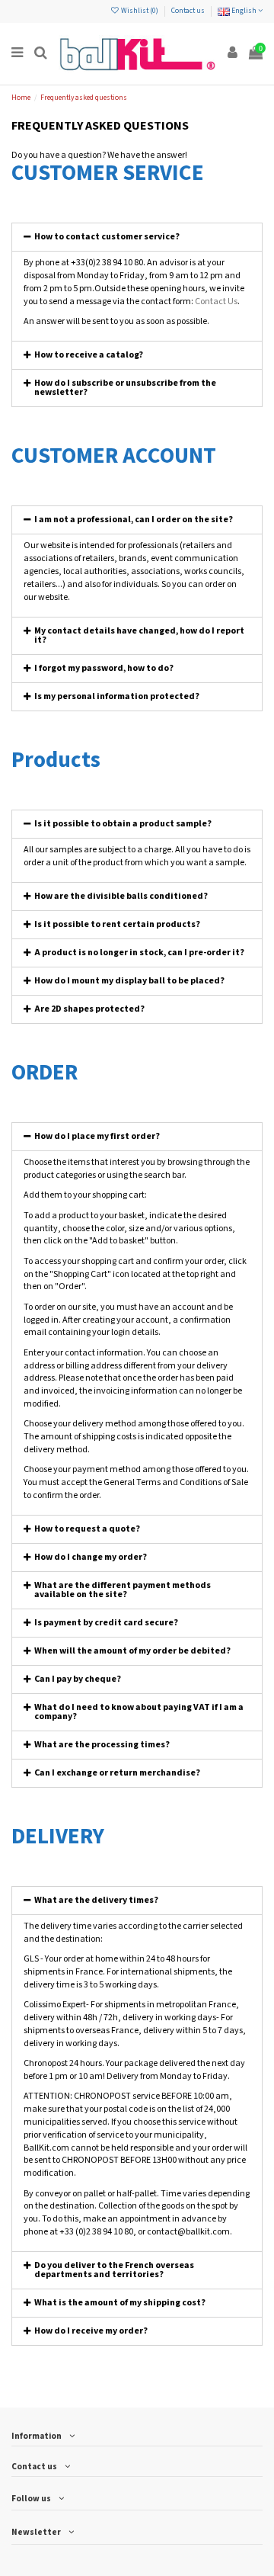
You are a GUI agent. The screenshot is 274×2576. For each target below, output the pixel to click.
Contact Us (216, 302)
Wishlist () (140, 11)
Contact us (188, 11)
